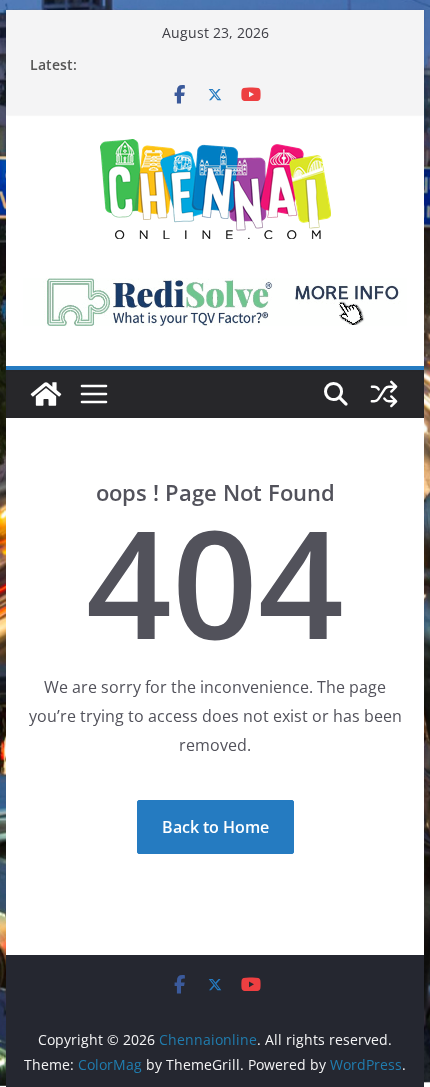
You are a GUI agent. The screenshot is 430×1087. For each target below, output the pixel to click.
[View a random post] (384, 394)
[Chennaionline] (46, 394)
